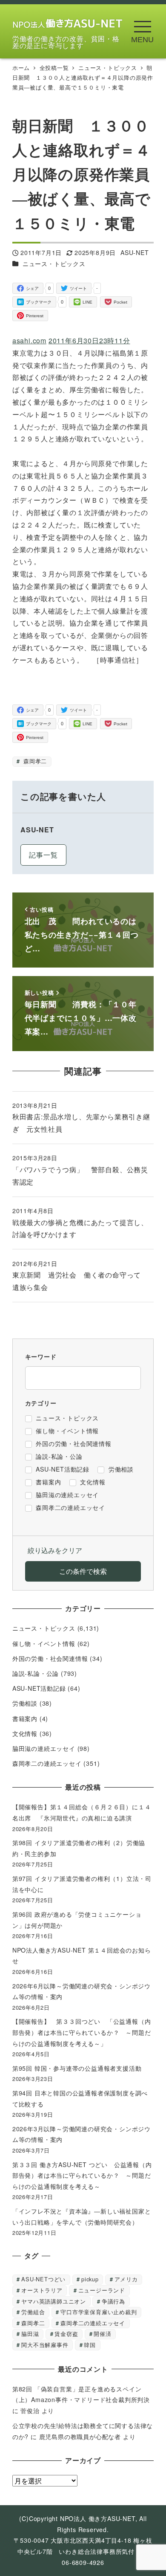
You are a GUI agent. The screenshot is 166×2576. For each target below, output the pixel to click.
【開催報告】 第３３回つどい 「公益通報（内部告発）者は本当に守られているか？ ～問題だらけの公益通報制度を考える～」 (82, 2032)
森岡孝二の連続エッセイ (47, 1763)
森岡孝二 (34, 761)
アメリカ (126, 2279)
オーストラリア (42, 2290)
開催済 (102, 2334)
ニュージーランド (102, 2290)
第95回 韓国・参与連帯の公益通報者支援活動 (77, 2068)
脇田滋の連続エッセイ (44, 1748)
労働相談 (25, 1703)
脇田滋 (30, 2334)
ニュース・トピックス (54, 264)
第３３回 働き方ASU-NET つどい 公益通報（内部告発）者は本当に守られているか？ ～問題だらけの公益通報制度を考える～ (82, 2175)
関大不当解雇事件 (45, 2345)
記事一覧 (43, 855)
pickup (90, 2279)
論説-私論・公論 (36, 1673)
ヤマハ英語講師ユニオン (54, 2301)
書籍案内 (25, 1718)
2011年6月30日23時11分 (89, 340)
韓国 (90, 2345)
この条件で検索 (83, 1571)
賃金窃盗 (66, 2334)
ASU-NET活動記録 (39, 1688)
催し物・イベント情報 (44, 1643)
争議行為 (113, 2301)
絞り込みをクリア (55, 1550)
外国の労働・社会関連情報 (50, 1658)
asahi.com (29, 340)
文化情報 (25, 1733)
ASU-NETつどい (43, 2279)
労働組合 (33, 2312)
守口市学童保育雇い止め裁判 (99, 2312)
